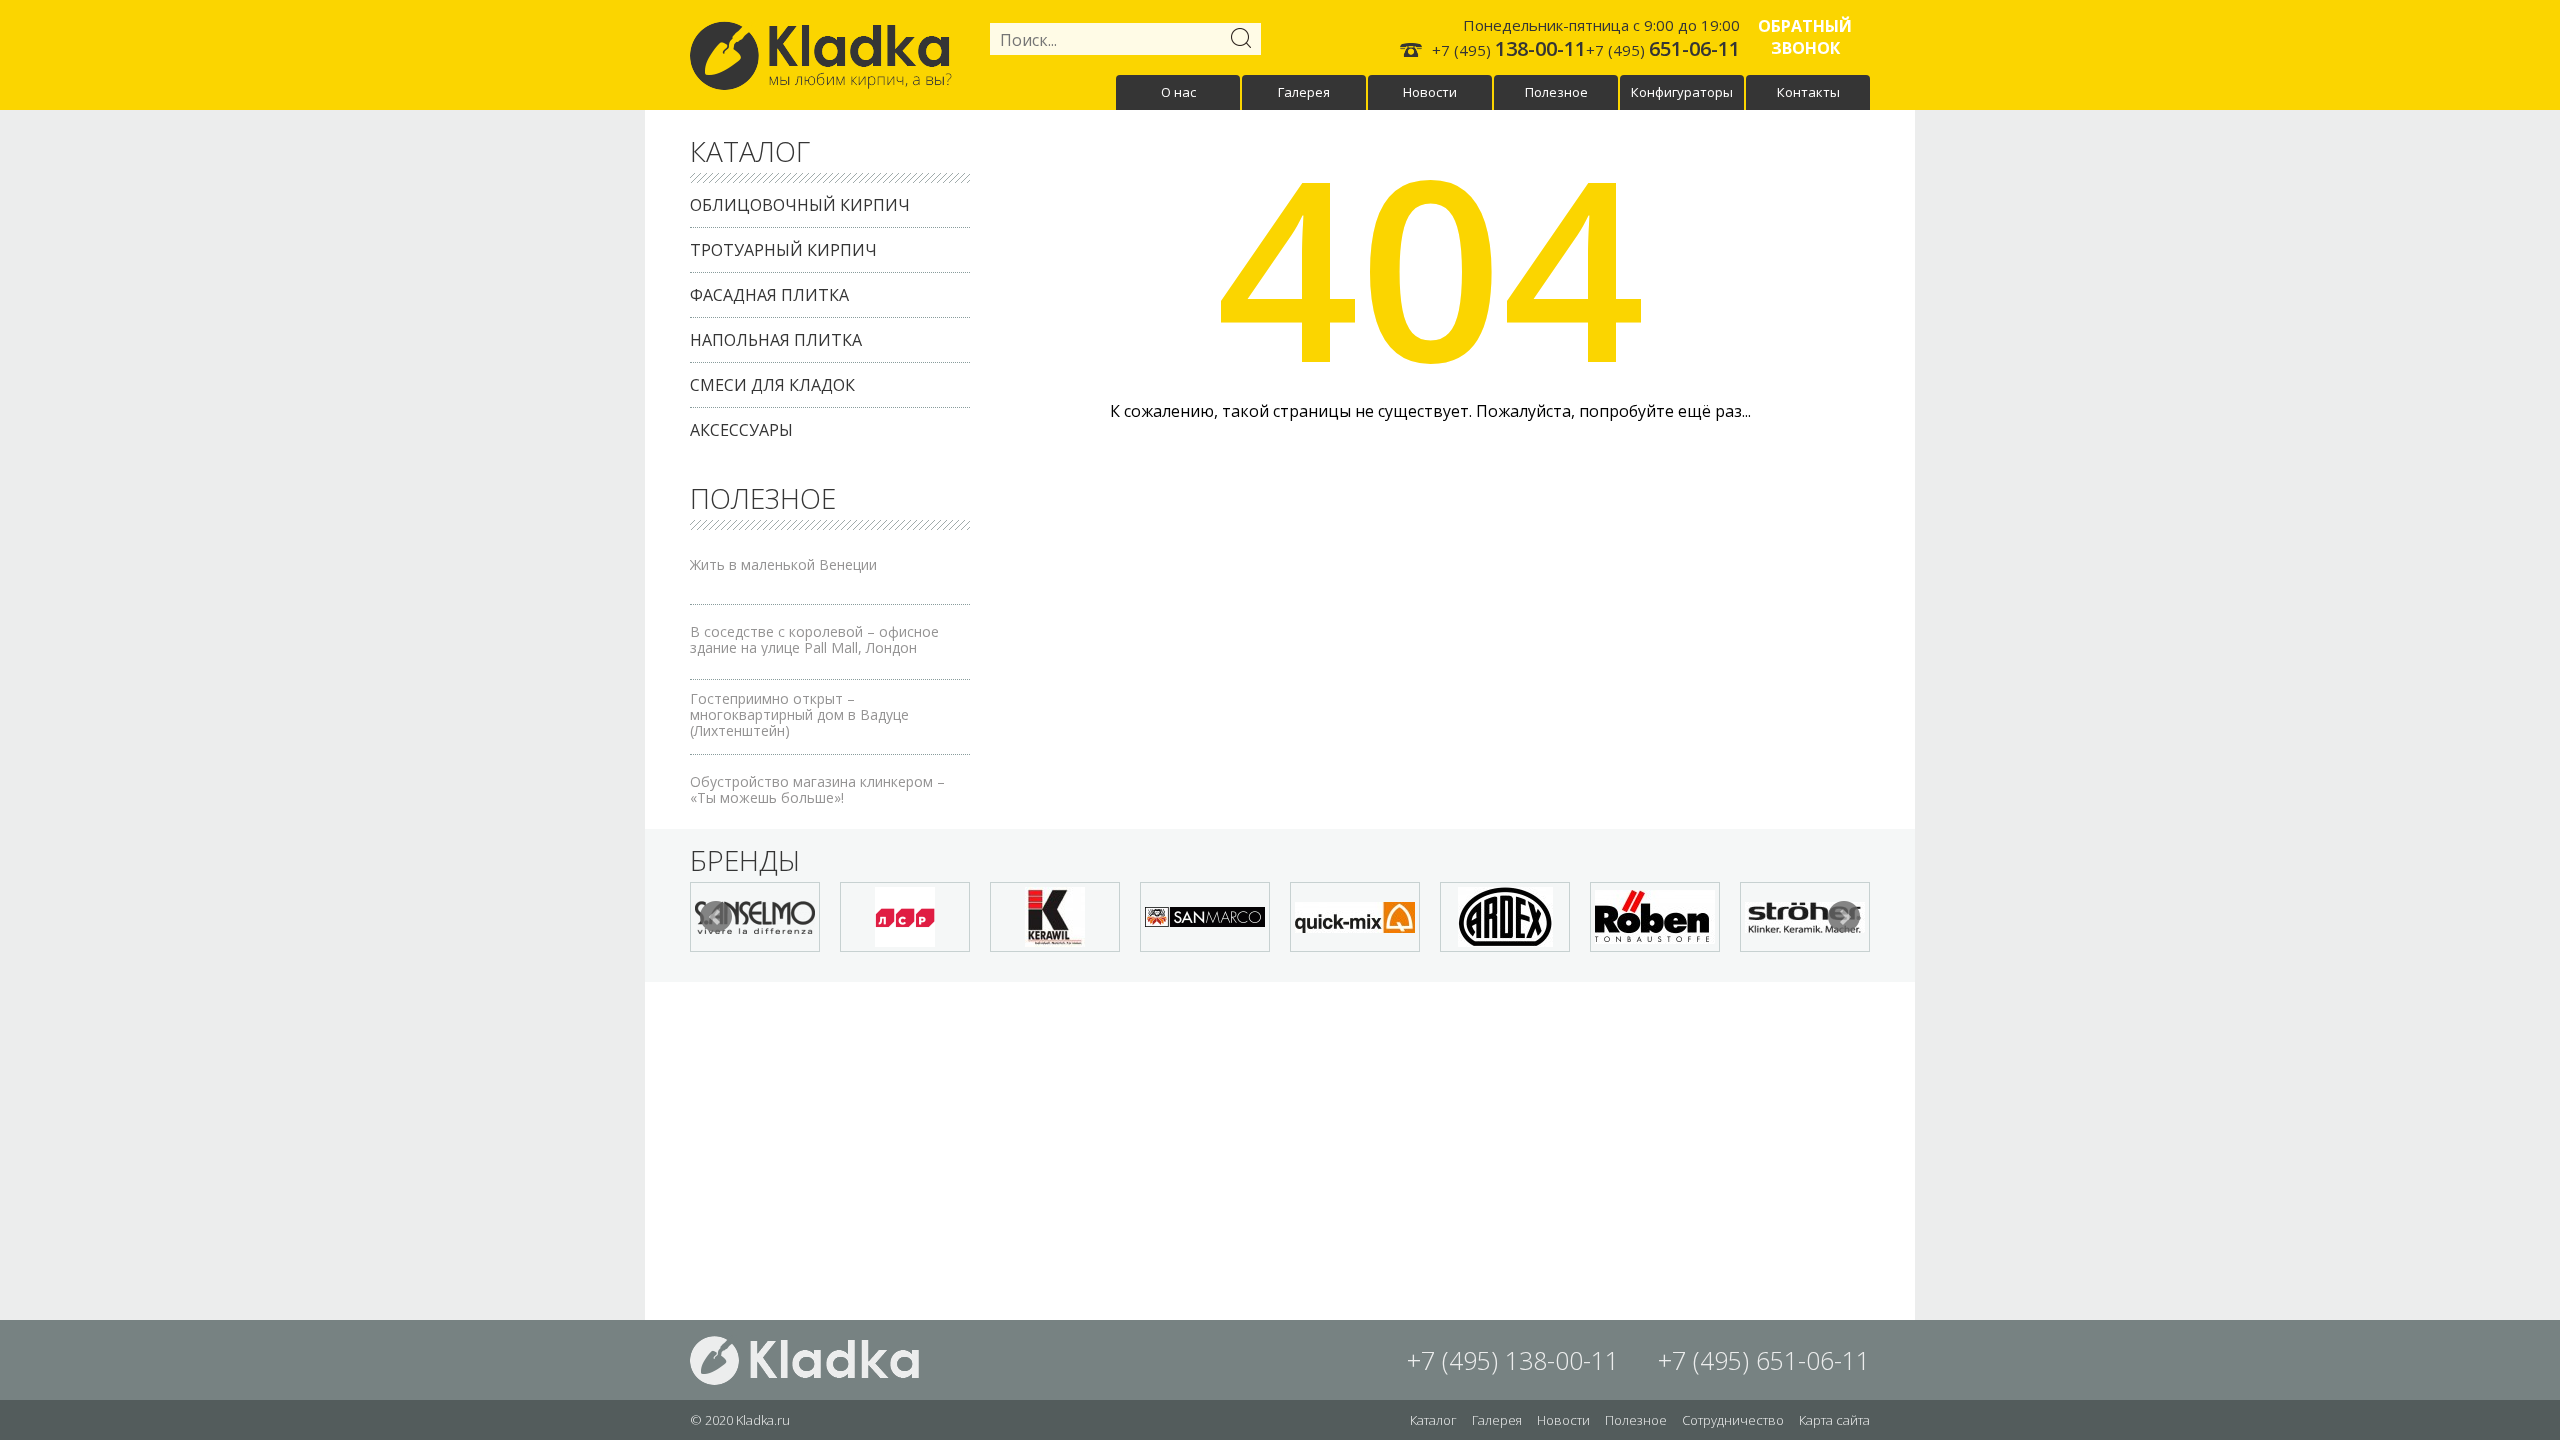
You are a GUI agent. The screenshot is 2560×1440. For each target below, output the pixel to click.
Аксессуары (741, 430)
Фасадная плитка (769, 295)
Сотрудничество (1733, 1420)
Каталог (1433, 1420)
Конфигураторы (1682, 92)
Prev (716, 917)
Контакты (1808, 92)
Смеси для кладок (772, 385)
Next (1844, 917)
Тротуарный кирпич (783, 250)
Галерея (1304, 92)
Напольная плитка (776, 340)
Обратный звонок (1805, 37)
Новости (1430, 92)
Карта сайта (1834, 1420)
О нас (1178, 92)
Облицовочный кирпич (800, 205)
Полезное (1556, 92)
